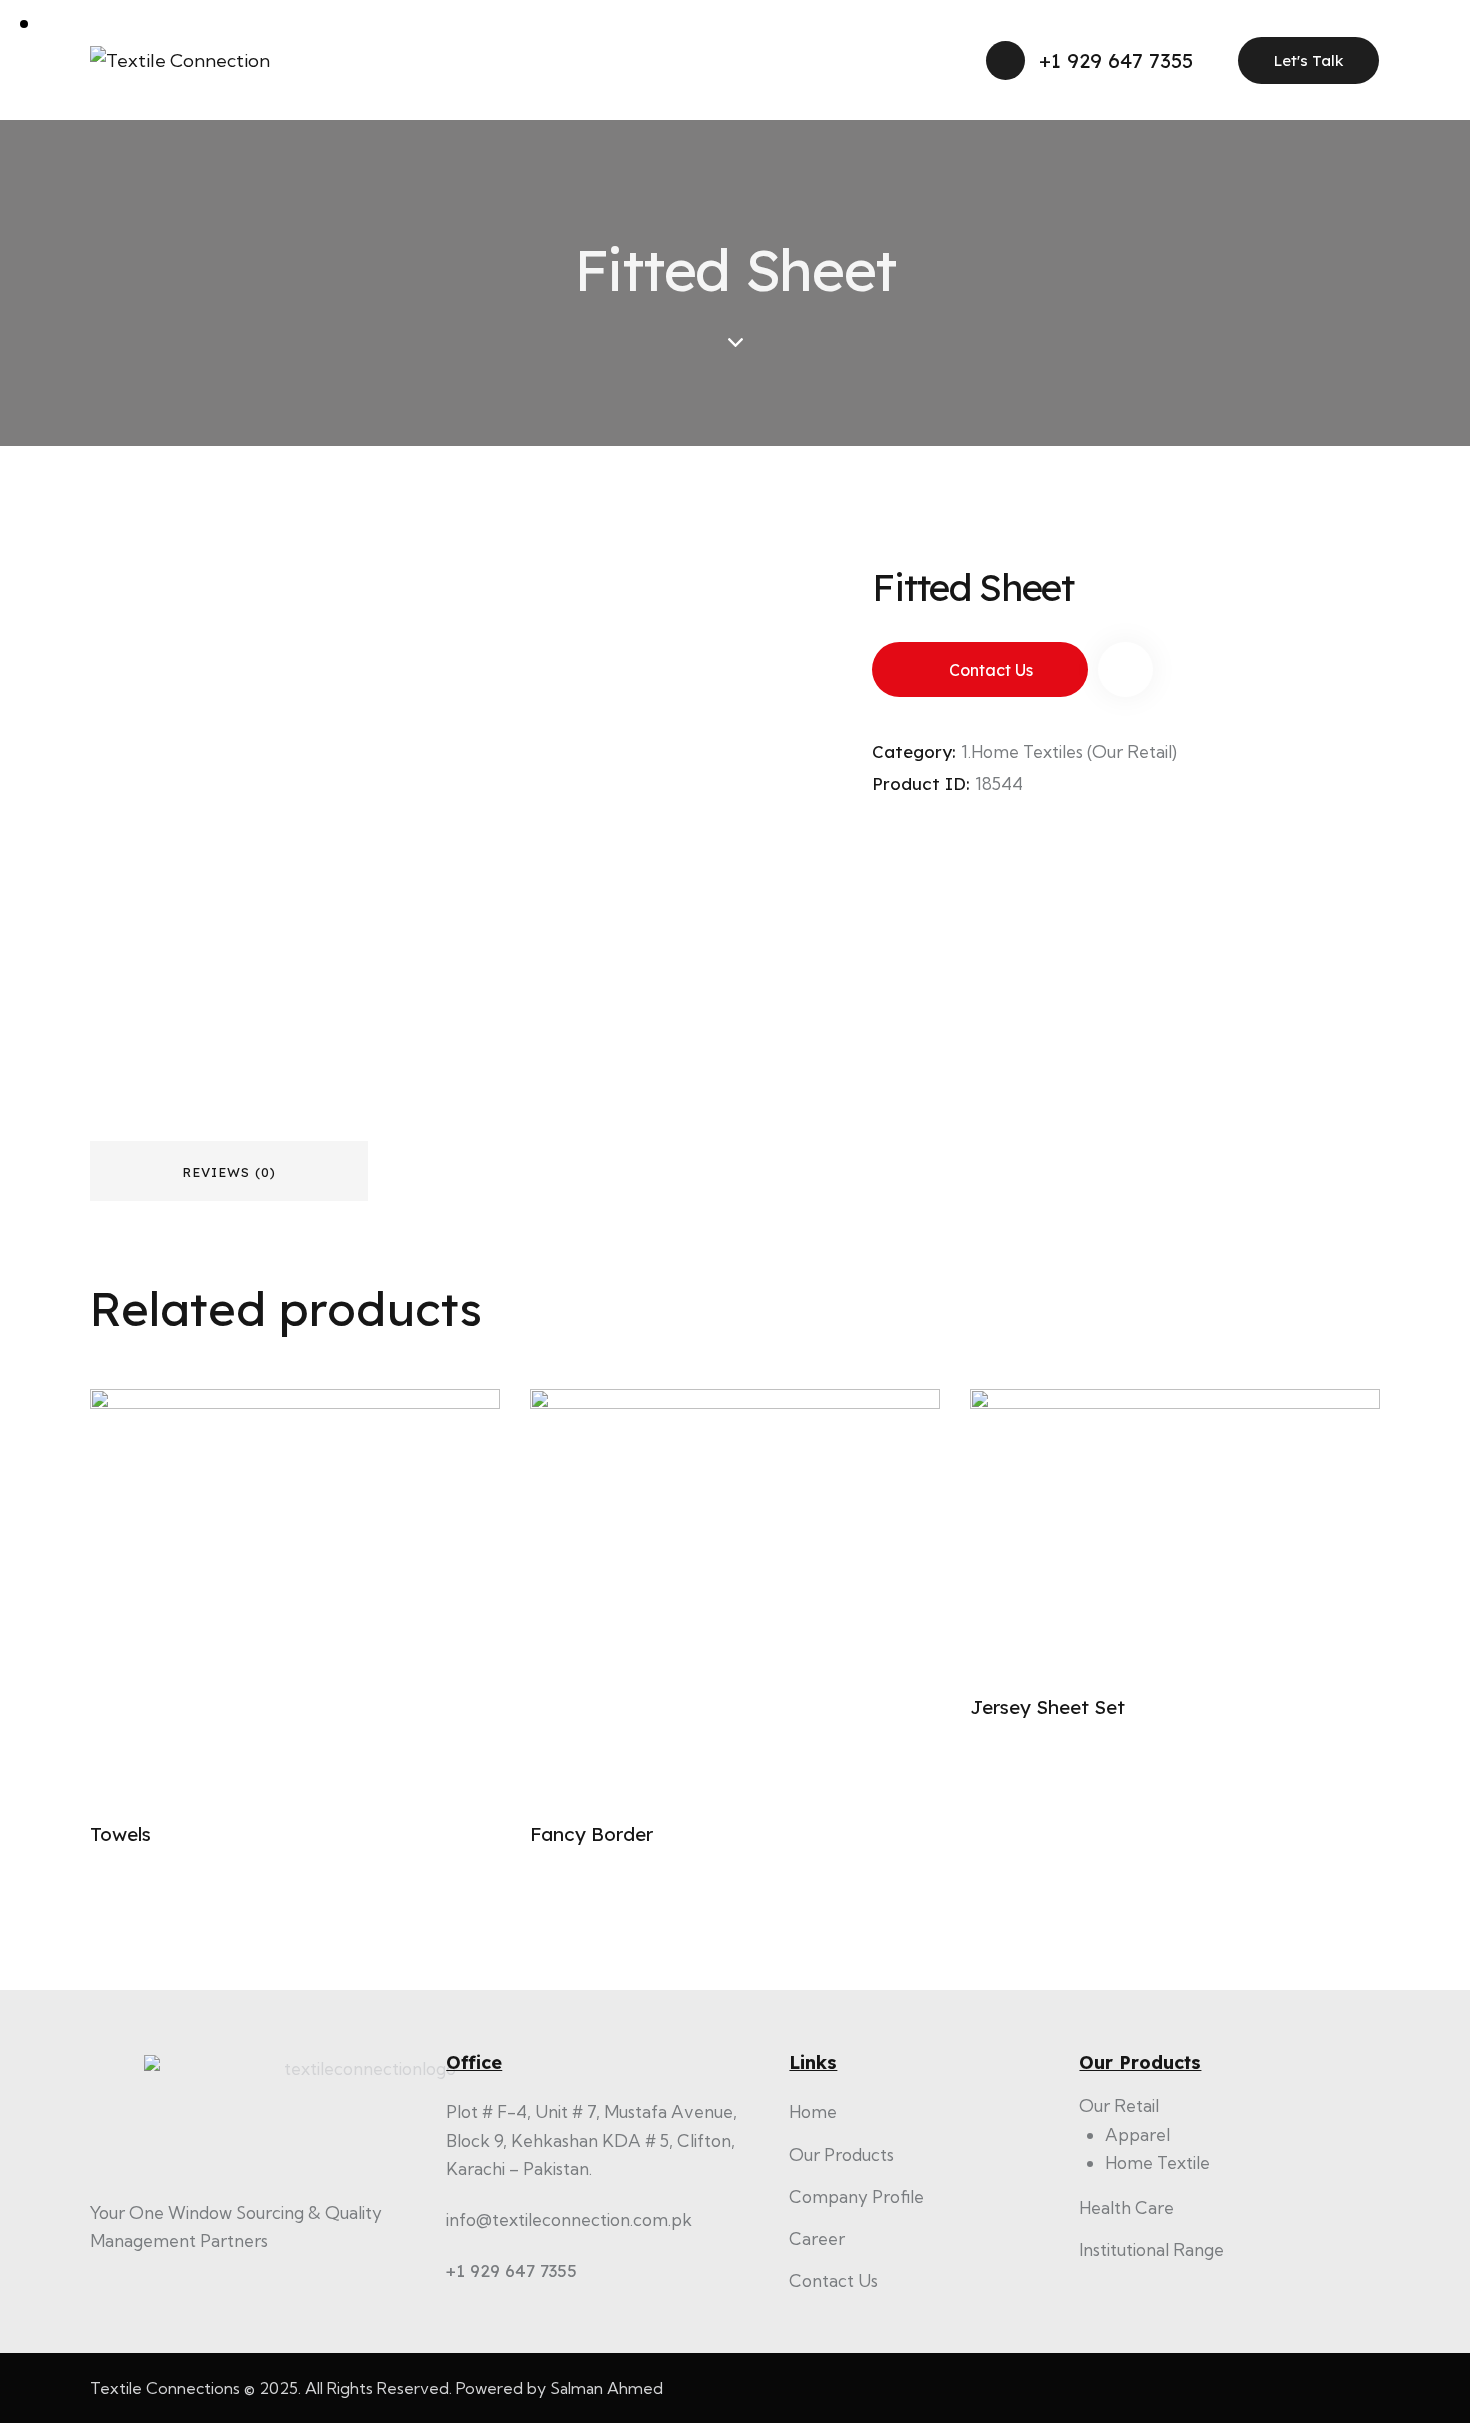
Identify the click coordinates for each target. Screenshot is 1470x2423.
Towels (120, 1834)
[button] (1125, 669)
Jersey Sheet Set (1047, 1707)
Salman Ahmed (606, 2388)
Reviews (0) (229, 1172)
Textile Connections (165, 2388)
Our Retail (1119, 2105)
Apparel (1137, 2134)
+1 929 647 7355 (511, 2270)
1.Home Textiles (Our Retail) (1069, 751)
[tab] (229, 1171)
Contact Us (991, 670)
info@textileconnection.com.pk (569, 2219)
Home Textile (1157, 2162)
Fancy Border (591, 1834)
